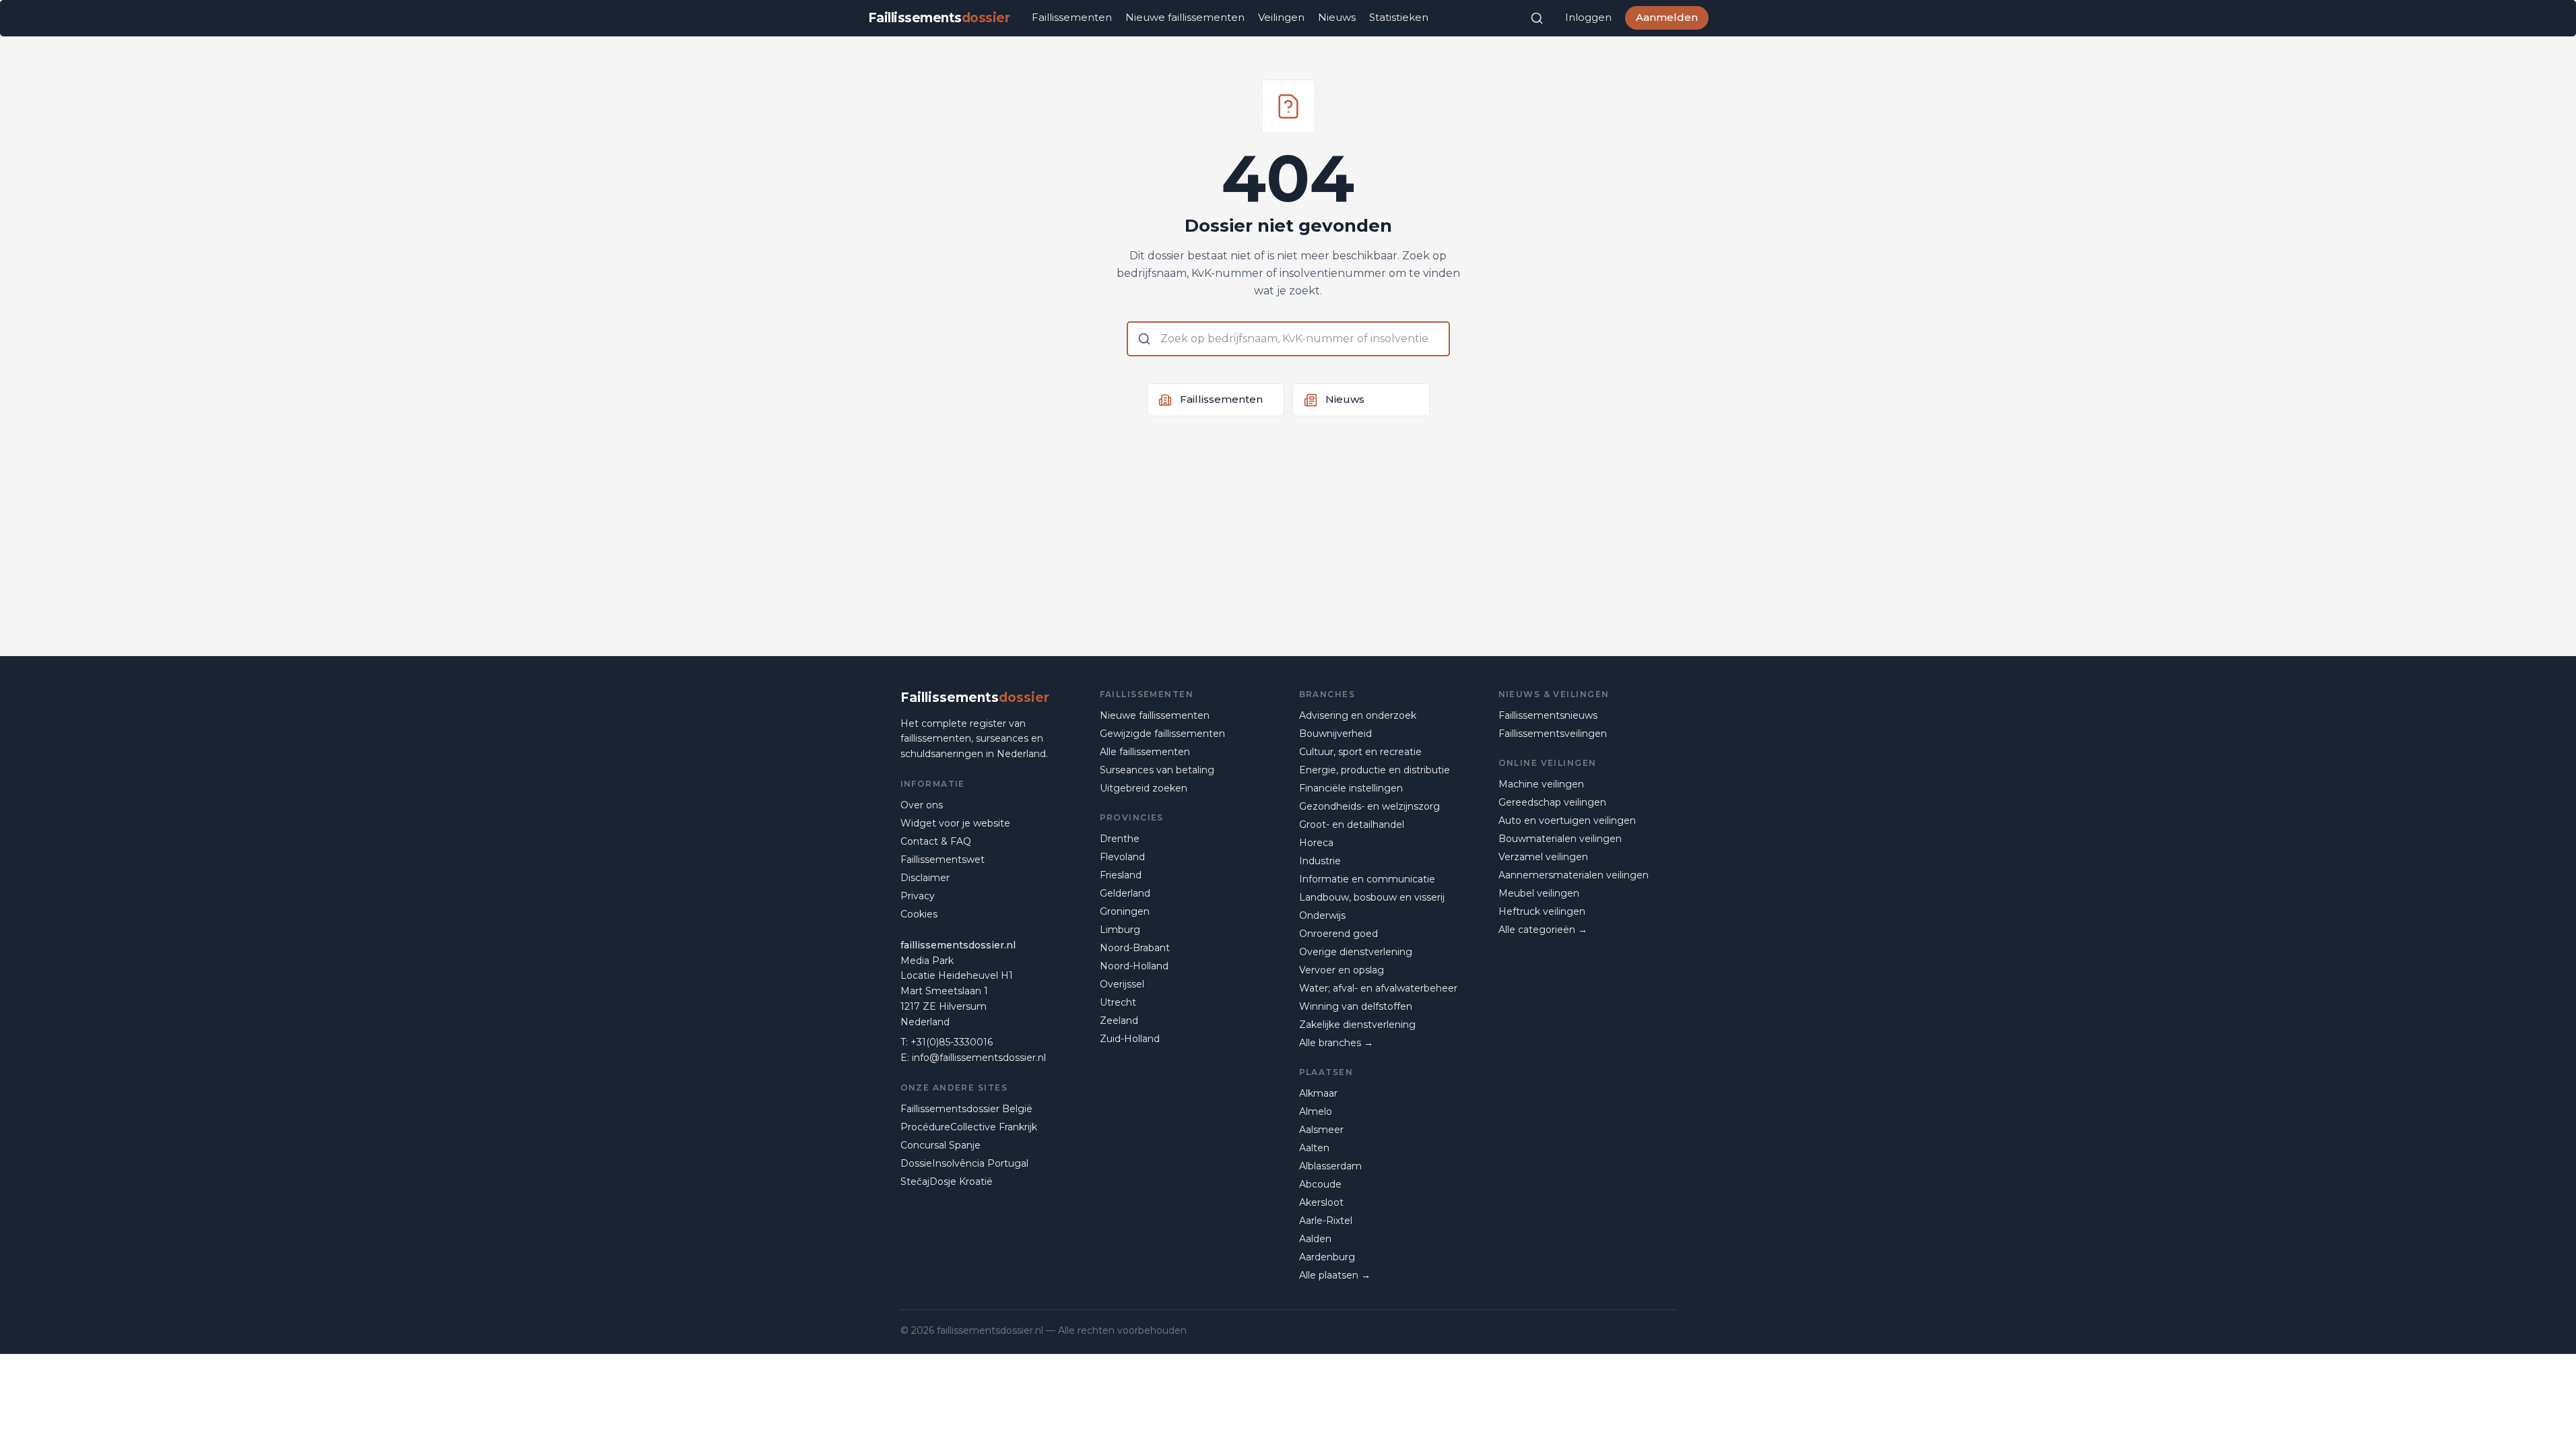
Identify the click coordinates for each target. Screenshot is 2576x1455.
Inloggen (1588, 17)
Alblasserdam (1330, 1166)
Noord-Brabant (1135, 948)
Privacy (918, 896)
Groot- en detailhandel (1352, 825)
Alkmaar (1318, 1093)
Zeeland (1119, 1021)
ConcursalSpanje (940, 1145)
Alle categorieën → (1543, 930)
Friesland (1121, 875)
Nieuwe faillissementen (1185, 17)
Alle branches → (1336, 1043)
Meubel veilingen (1539, 893)
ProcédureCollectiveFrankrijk (969, 1127)
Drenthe (1120, 839)
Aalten (1314, 1148)
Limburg (1120, 930)
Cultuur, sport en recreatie (1360, 752)
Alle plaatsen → (1335, 1275)
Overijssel (1122, 984)
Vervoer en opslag (1342, 970)
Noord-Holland (1134, 966)
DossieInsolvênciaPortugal (964, 1163)
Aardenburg (1327, 1257)
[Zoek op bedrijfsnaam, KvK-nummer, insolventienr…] (1537, 18)
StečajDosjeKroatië (947, 1182)
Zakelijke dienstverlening (1357, 1025)
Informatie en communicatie (1367, 879)
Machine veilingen (1541, 784)
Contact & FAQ (936, 841)
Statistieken (1399, 17)
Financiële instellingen (1351, 788)
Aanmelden (1667, 17)
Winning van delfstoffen (1356, 1006)
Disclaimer (925, 878)
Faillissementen (1072, 17)
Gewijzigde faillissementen (1162, 734)
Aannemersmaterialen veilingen (1574, 875)
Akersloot (1321, 1202)
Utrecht (1118, 1002)
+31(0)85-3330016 (952, 1042)
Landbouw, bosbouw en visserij (1372, 897)
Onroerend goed (1339, 934)
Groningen (1125, 911)
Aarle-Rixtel (1326, 1221)
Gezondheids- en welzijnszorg (1369, 806)
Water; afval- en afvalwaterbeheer (1378, 988)
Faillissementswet (943, 860)
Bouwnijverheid (1335, 734)
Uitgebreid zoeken (1144, 788)
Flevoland (1122, 857)
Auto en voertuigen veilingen (1567, 820)
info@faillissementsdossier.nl (979, 1058)
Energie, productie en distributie (1375, 770)
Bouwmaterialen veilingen (1560, 839)
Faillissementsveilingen (1553, 734)
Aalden (1315, 1239)
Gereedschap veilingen (1552, 802)
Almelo (1316, 1111)
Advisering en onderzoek (1358, 715)
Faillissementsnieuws (1548, 715)
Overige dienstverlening (1356, 952)
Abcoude (1320, 1184)
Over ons (922, 805)
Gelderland (1125, 893)
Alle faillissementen (1145, 752)
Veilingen (1281, 17)
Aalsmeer (1321, 1130)
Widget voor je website (955, 823)
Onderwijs (1322, 915)
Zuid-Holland (1130, 1039)
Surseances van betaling (1157, 770)
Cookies (919, 914)
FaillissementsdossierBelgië (966, 1109)
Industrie (1320, 861)
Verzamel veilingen (1543, 857)
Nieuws (1337, 17)
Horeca (1316, 843)
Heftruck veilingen (1542, 911)
